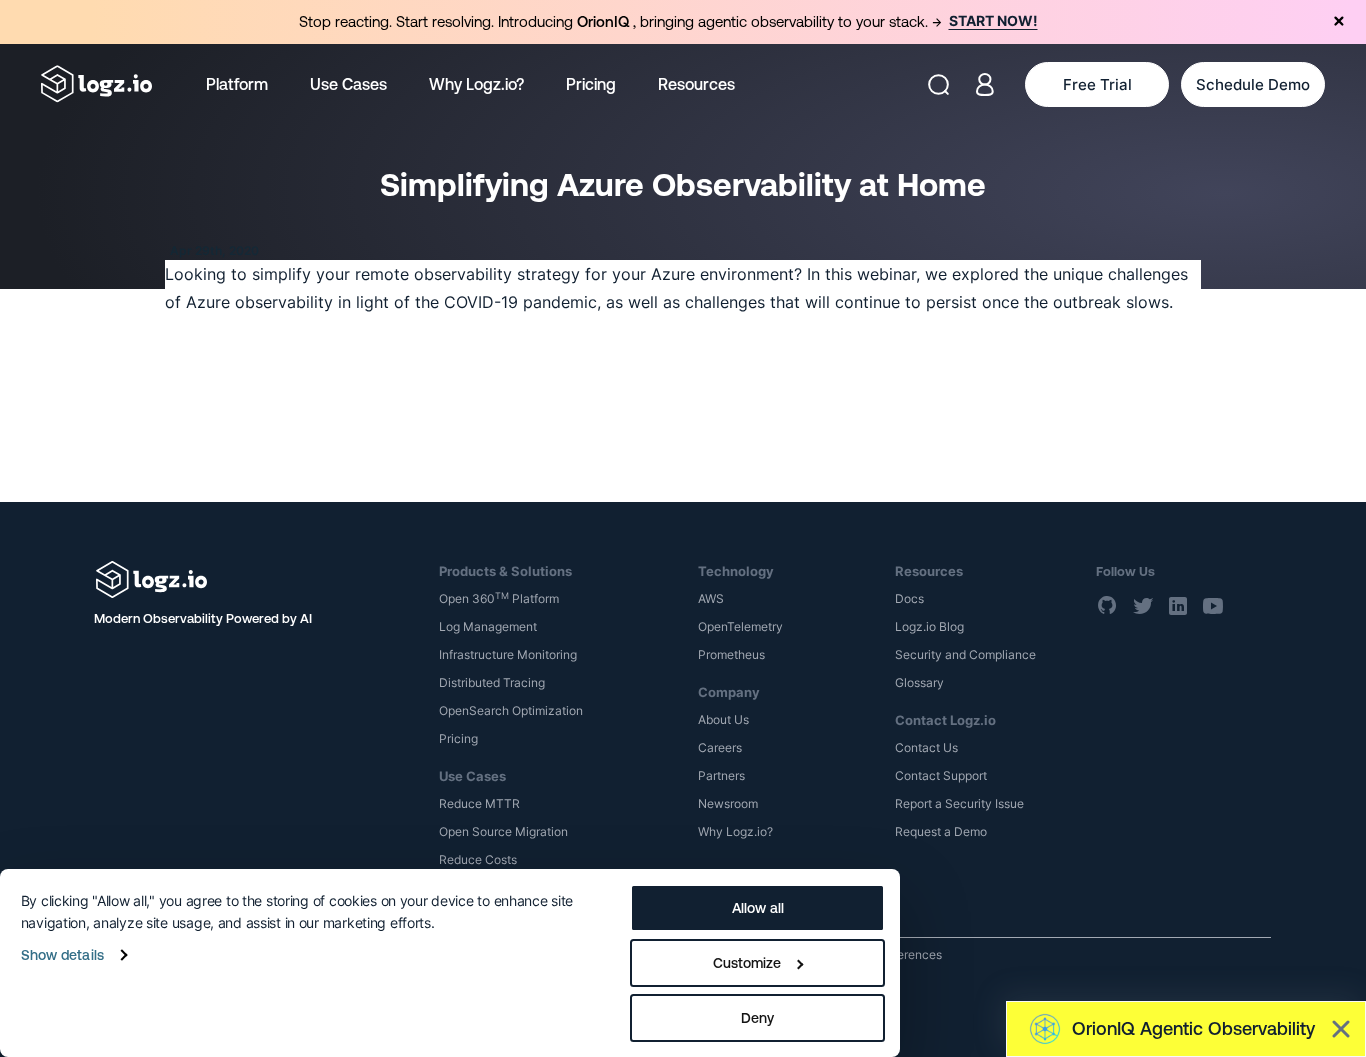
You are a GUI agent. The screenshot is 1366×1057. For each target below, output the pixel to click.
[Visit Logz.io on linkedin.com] (1178, 605)
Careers (720, 747)
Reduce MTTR (479, 803)
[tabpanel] (683, 22)
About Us (723, 719)
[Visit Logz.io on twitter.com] (1143, 605)
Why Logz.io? (476, 84)
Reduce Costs (478, 859)
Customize (747, 963)
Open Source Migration (503, 831)
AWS (711, 598)
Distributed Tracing (492, 682)
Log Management (488, 626)
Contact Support (941, 775)
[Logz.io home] (96, 84)
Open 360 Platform (499, 598)
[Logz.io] (252, 579)
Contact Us (926, 747)
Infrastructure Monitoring (508, 654)
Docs (909, 598)
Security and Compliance (965, 654)
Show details (62, 955)
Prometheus (731, 654)
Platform (237, 84)
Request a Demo (941, 831)
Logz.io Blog (929, 626)
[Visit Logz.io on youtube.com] (1213, 605)
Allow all (758, 908)
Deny (757, 1018)
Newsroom (728, 803)
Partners (721, 775)
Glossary (919, 682)
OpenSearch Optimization (511, 710)
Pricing (591, 84)
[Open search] (938, 84)
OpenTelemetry (740, 626)
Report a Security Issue (959, 803)
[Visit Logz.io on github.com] (1108, 605)
